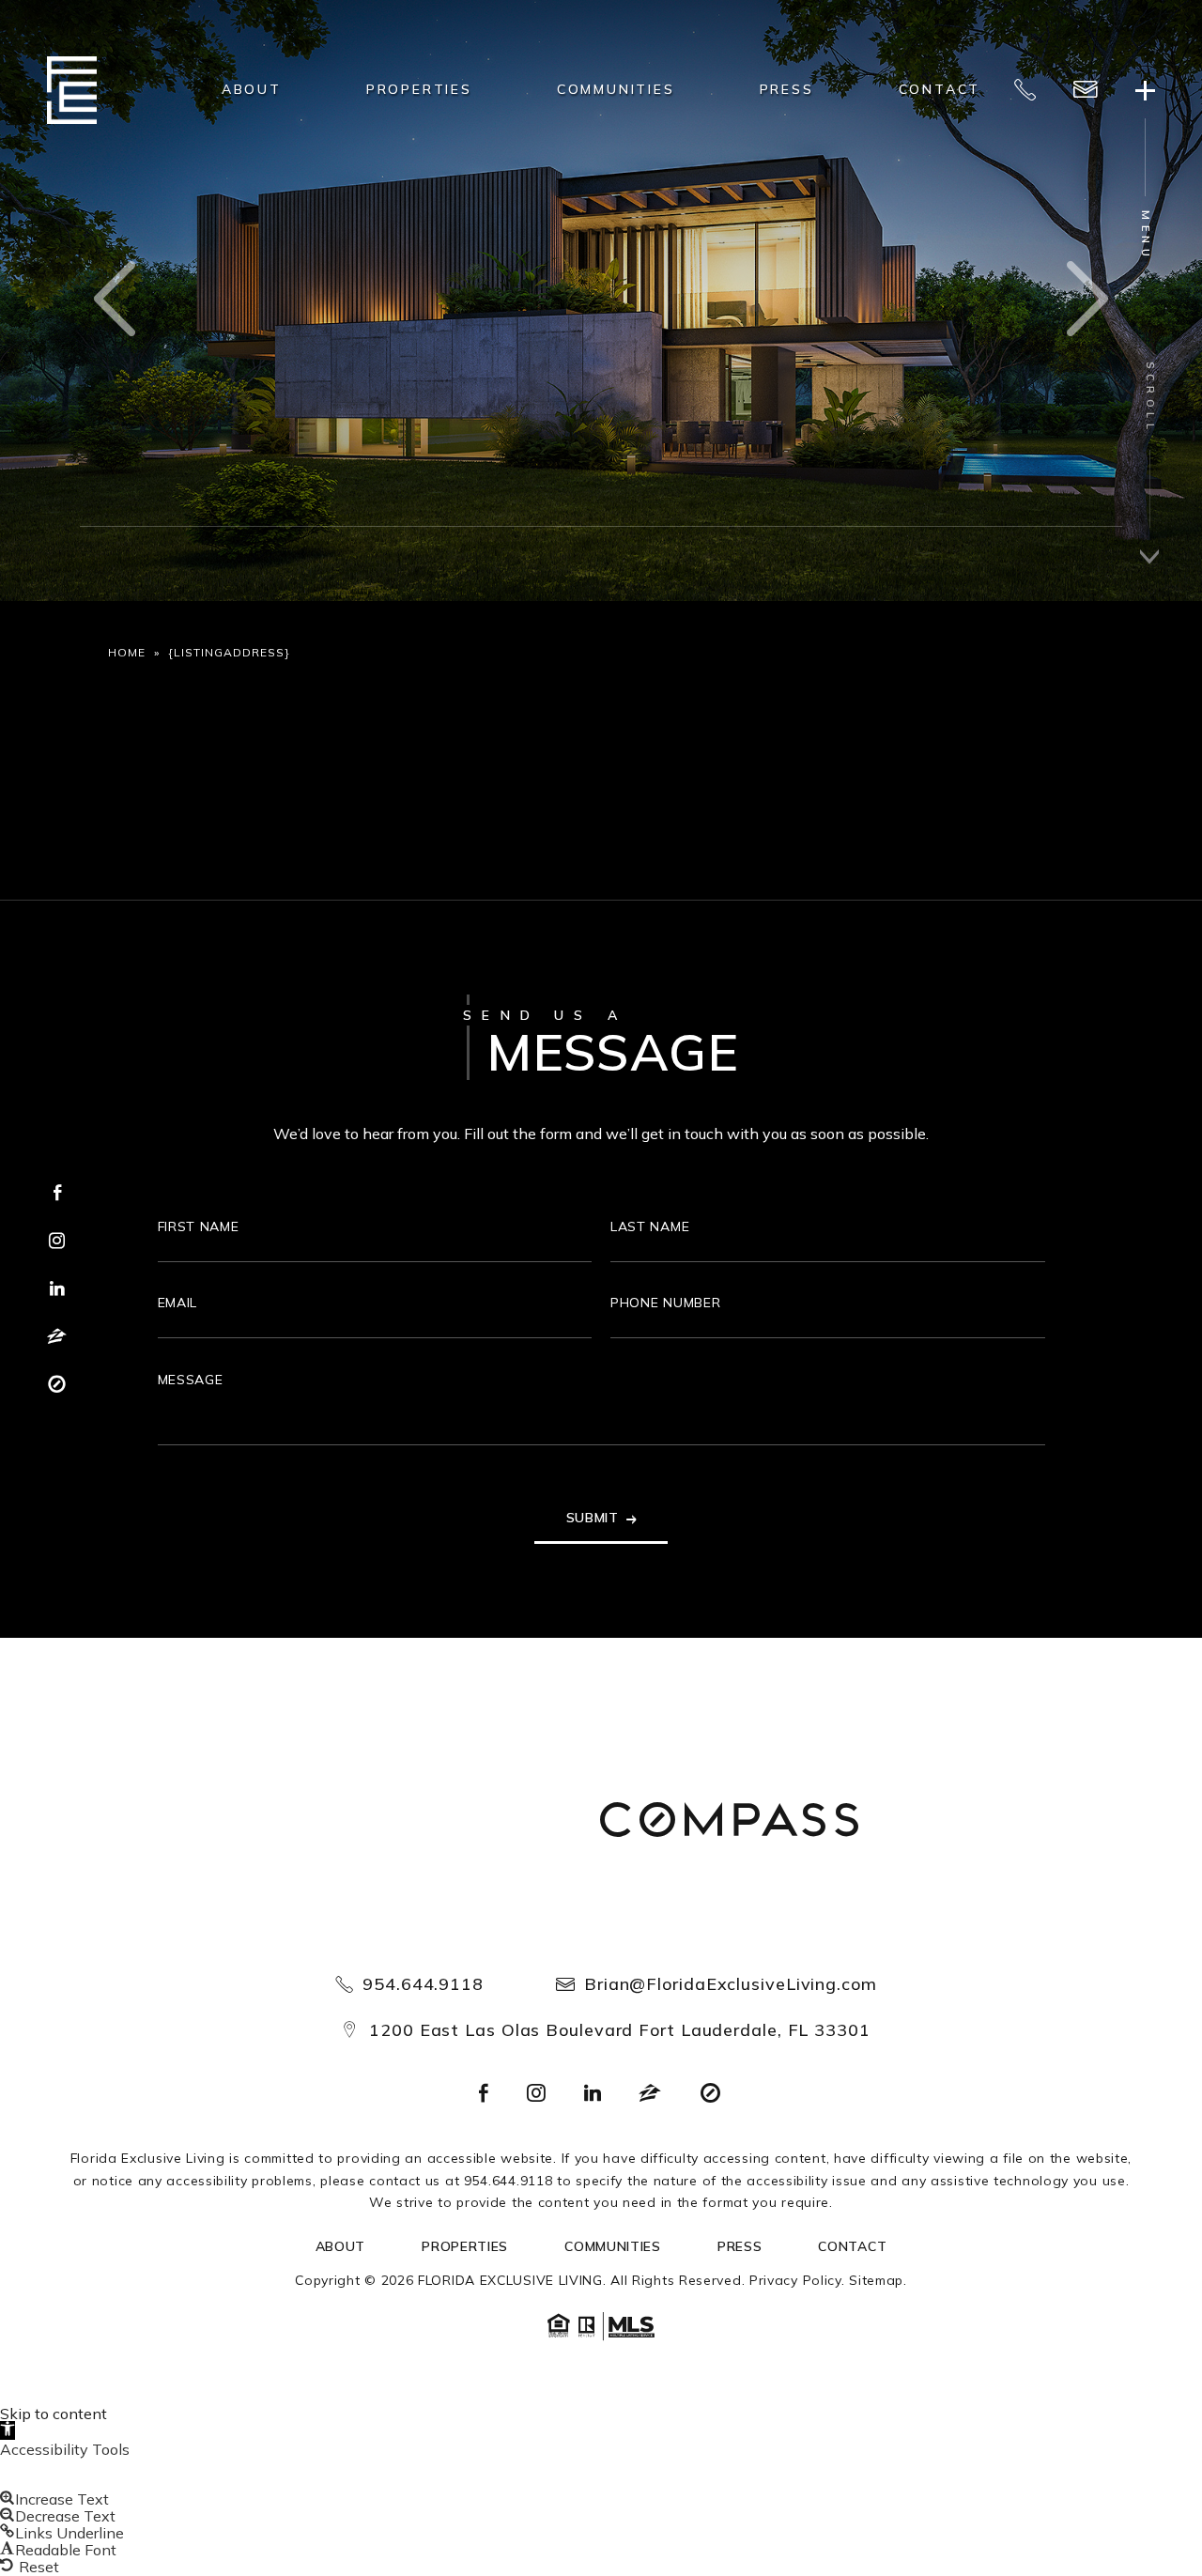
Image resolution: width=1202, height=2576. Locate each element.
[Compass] (730, 1822)
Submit (593, 1518)
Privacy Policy (795, 2280)
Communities (616, 89)
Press (787, 89)
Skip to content (54, 2414)
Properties (419, 89)
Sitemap (876, 2280)
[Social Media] (484, 2094)
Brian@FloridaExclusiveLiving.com (731, 1984)
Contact (940, 89)
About (252, 89)
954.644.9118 (423, 1984)
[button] (8, 2430)
